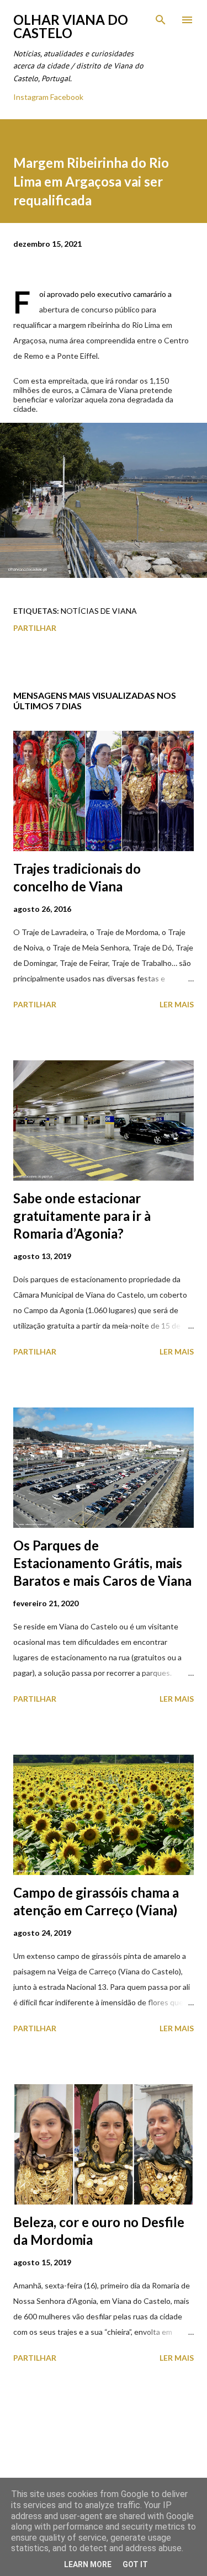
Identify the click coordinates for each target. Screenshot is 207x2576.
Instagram (31, 97)
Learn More (88, 2564)
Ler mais (177, 1004)
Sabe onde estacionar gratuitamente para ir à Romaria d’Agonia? (82, 1216)
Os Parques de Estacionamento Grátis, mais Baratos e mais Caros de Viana (102, 1563)
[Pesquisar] (161, 20)
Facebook (67, 97)
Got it (135, 2564)
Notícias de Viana (99, 611)
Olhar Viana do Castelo (71, 26)
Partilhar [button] (35, 628)
